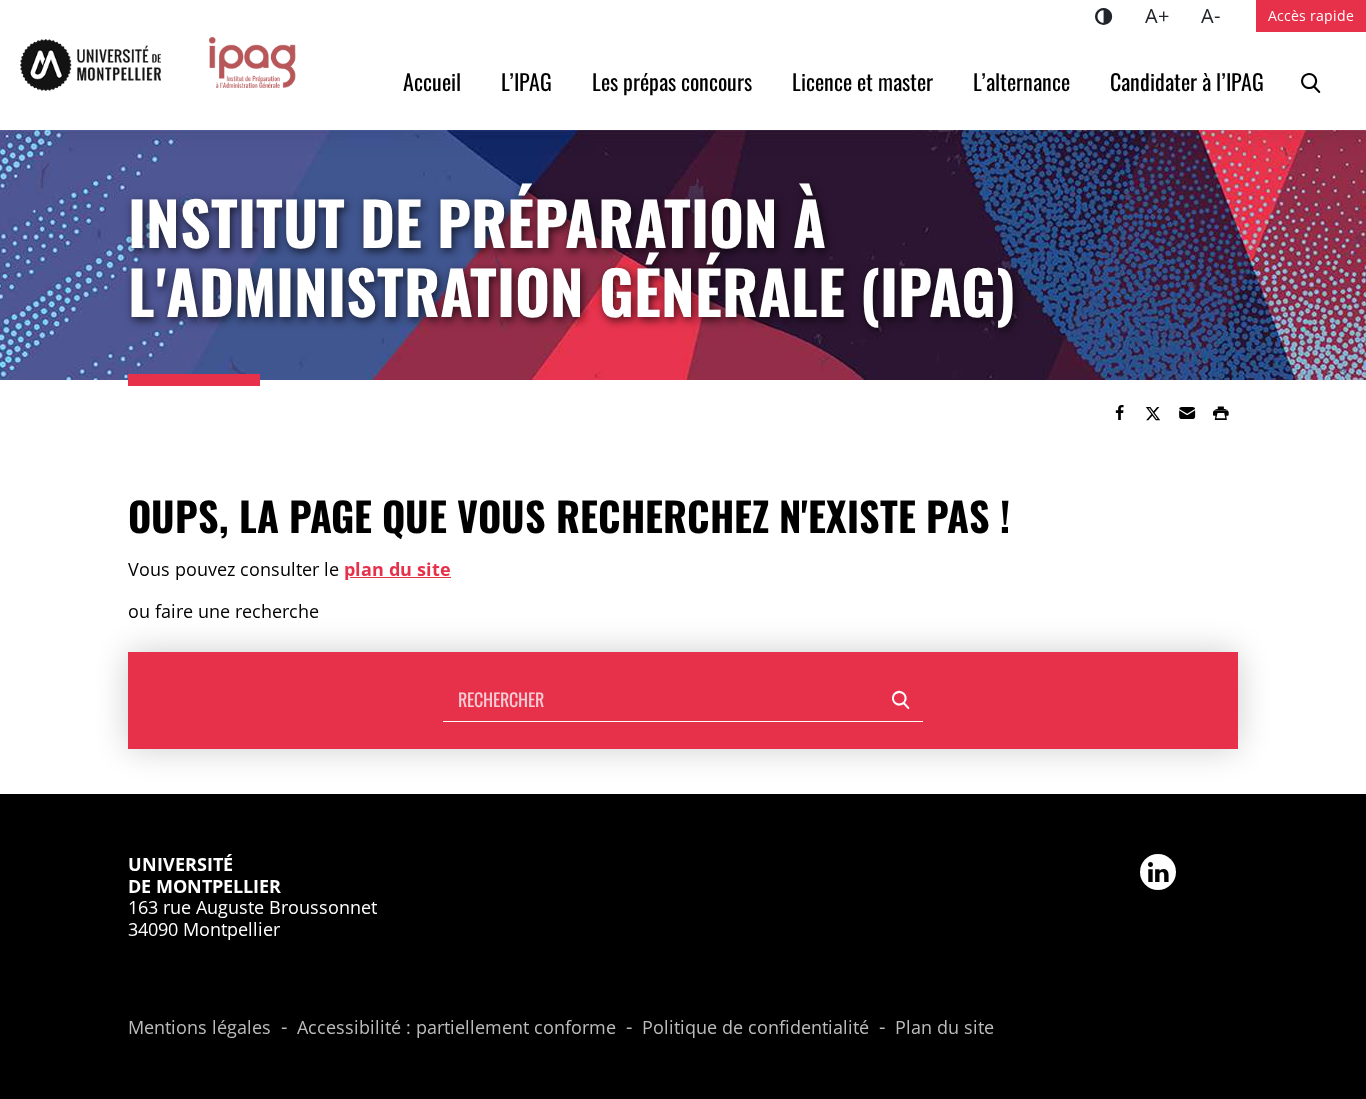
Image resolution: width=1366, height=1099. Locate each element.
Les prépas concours (672, 81)
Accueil (432, 81)
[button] (1187, 413)
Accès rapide (1311, 15)
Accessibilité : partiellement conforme (456, 1028)
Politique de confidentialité (755, 1028)
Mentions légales (199, 1028)
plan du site (397, 569)
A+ (1165, 15)
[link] (1119, 413)
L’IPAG (526, 81)
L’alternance (1021, 81)
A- (1218, 15)
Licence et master (862, 81)
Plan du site (944, 1028)
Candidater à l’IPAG (1187, 81)
